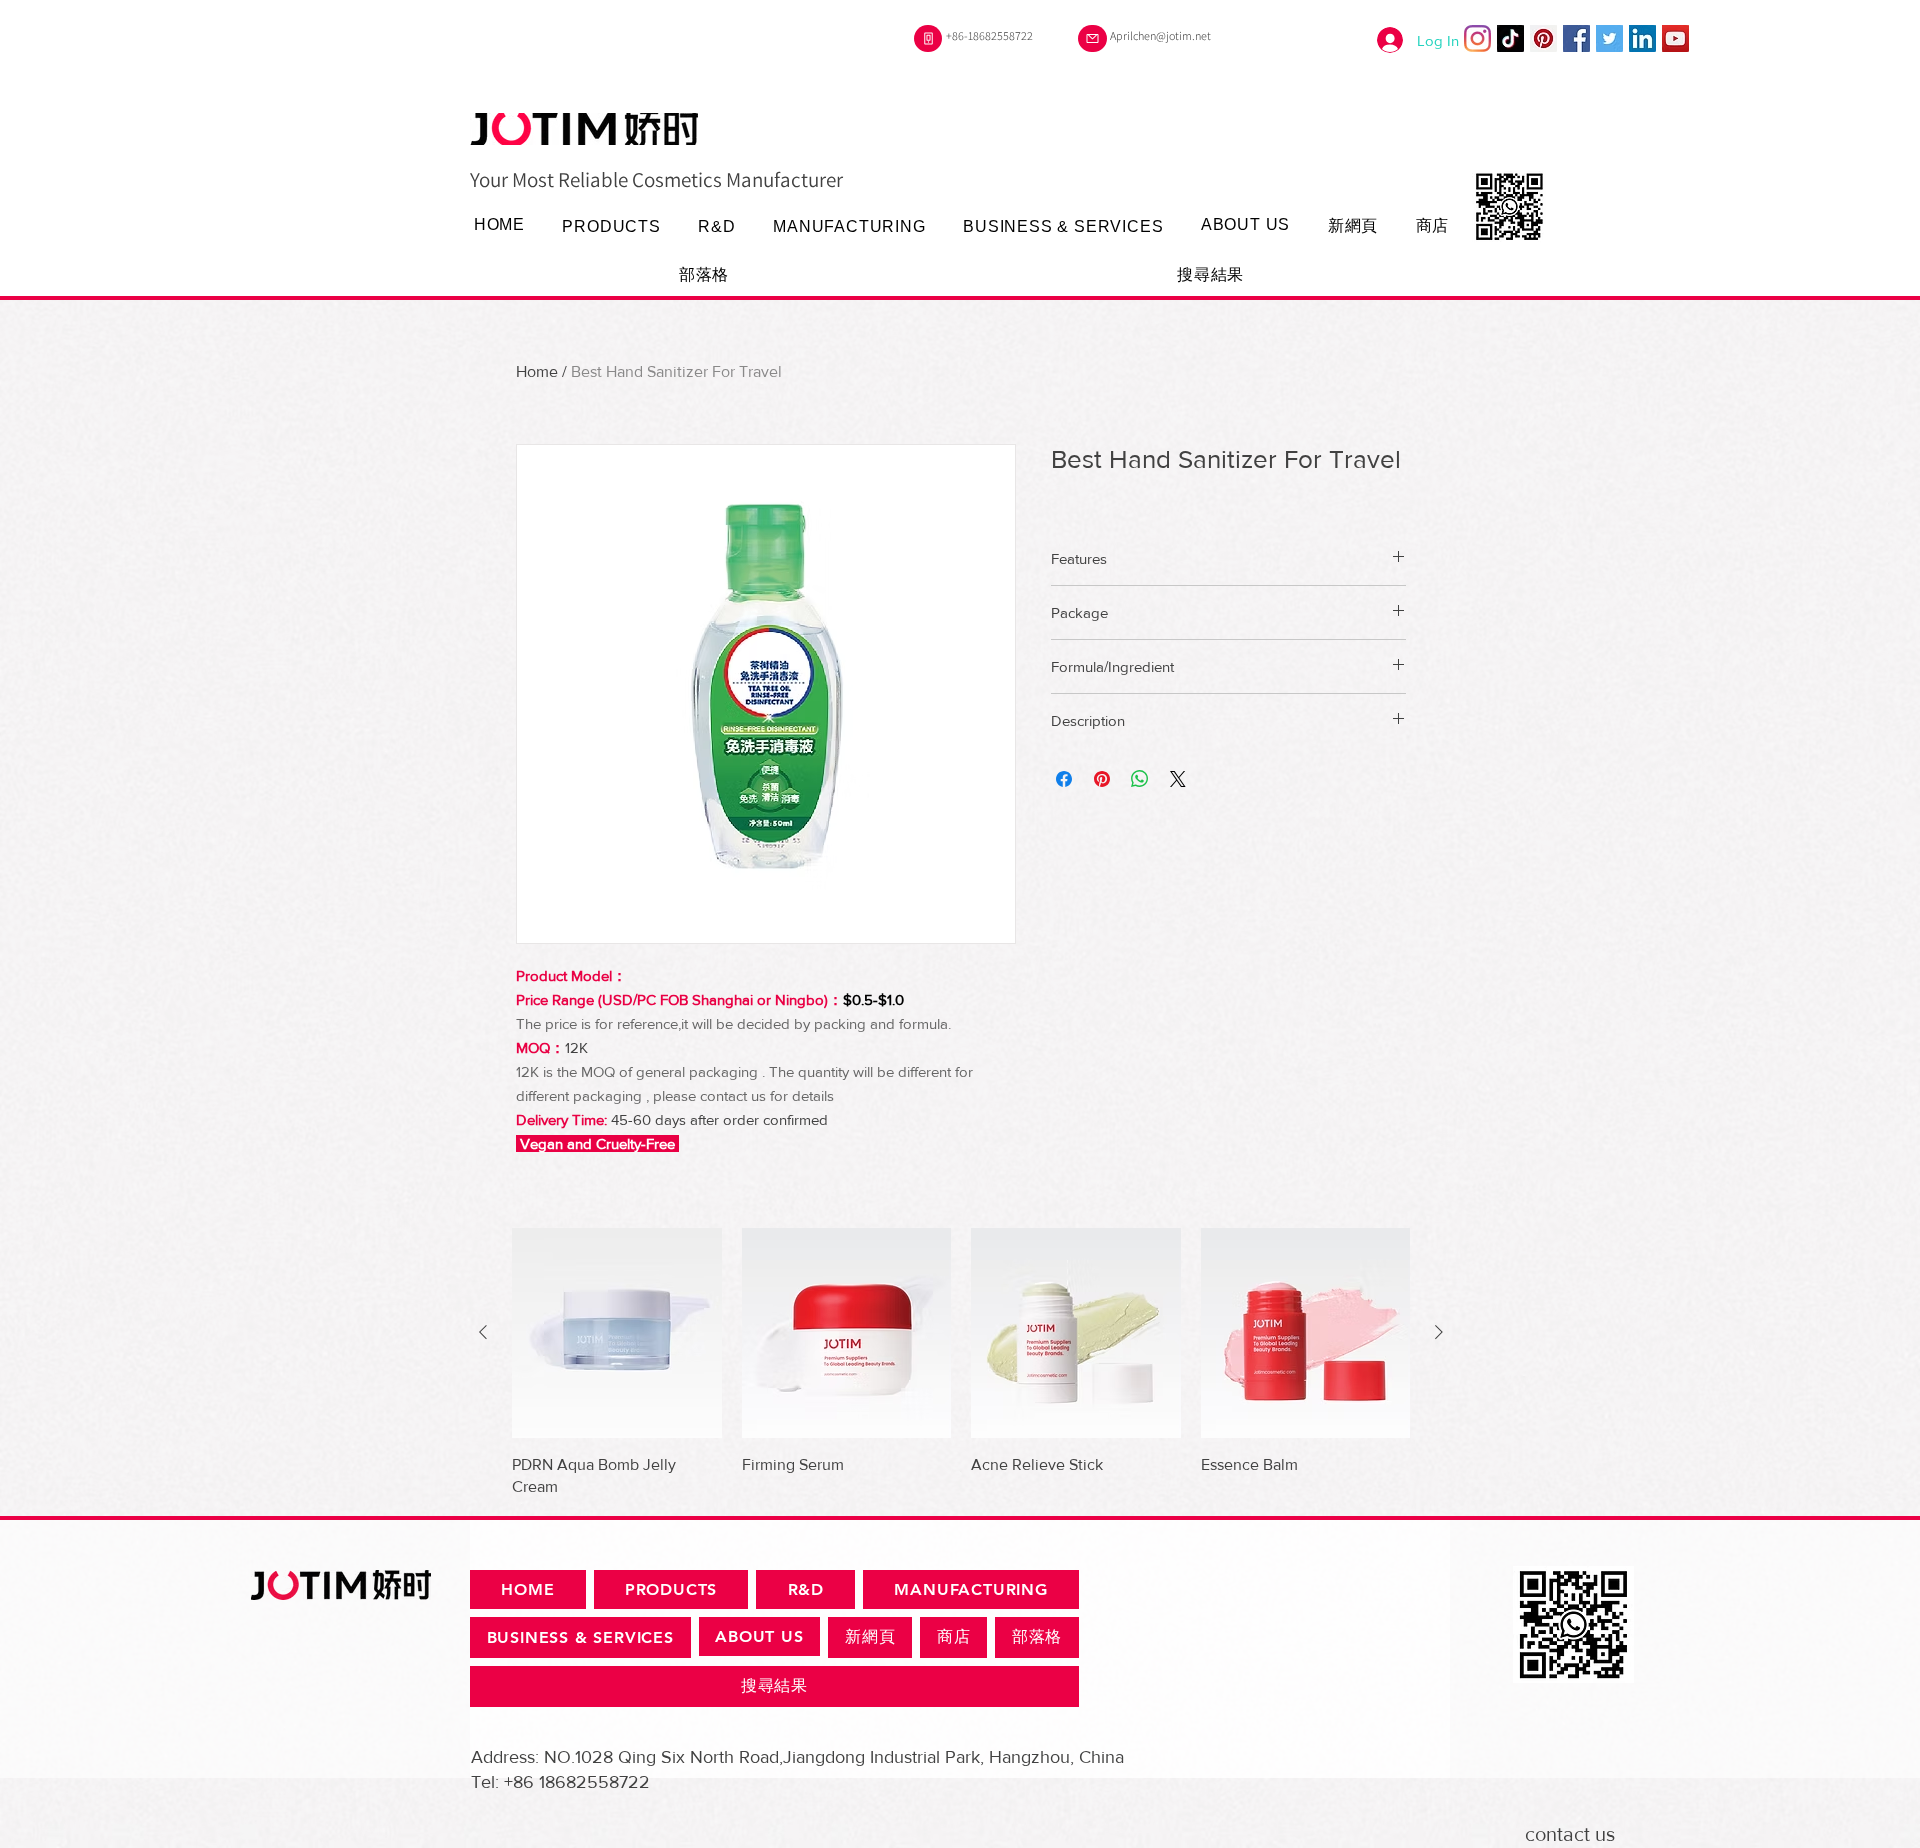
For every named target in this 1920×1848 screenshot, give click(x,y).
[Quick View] (617, 1333)
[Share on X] (1178, 779)
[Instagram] (1477, 38)
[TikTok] (1510, 38)
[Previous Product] (483, 1332)
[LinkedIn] (1642, 38)
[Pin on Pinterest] (1102, 779)
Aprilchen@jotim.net (1160, 35)
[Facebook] (1576, 38)
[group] (961, 1363)
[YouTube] (1675, 38)
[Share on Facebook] (1064, 779)
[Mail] (1092, 38)
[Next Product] (1439, 1332)
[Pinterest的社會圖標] (1543, 38)
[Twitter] (1609, 38)
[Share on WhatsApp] (1140, 779)
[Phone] (928, 38)
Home (537, 371)
